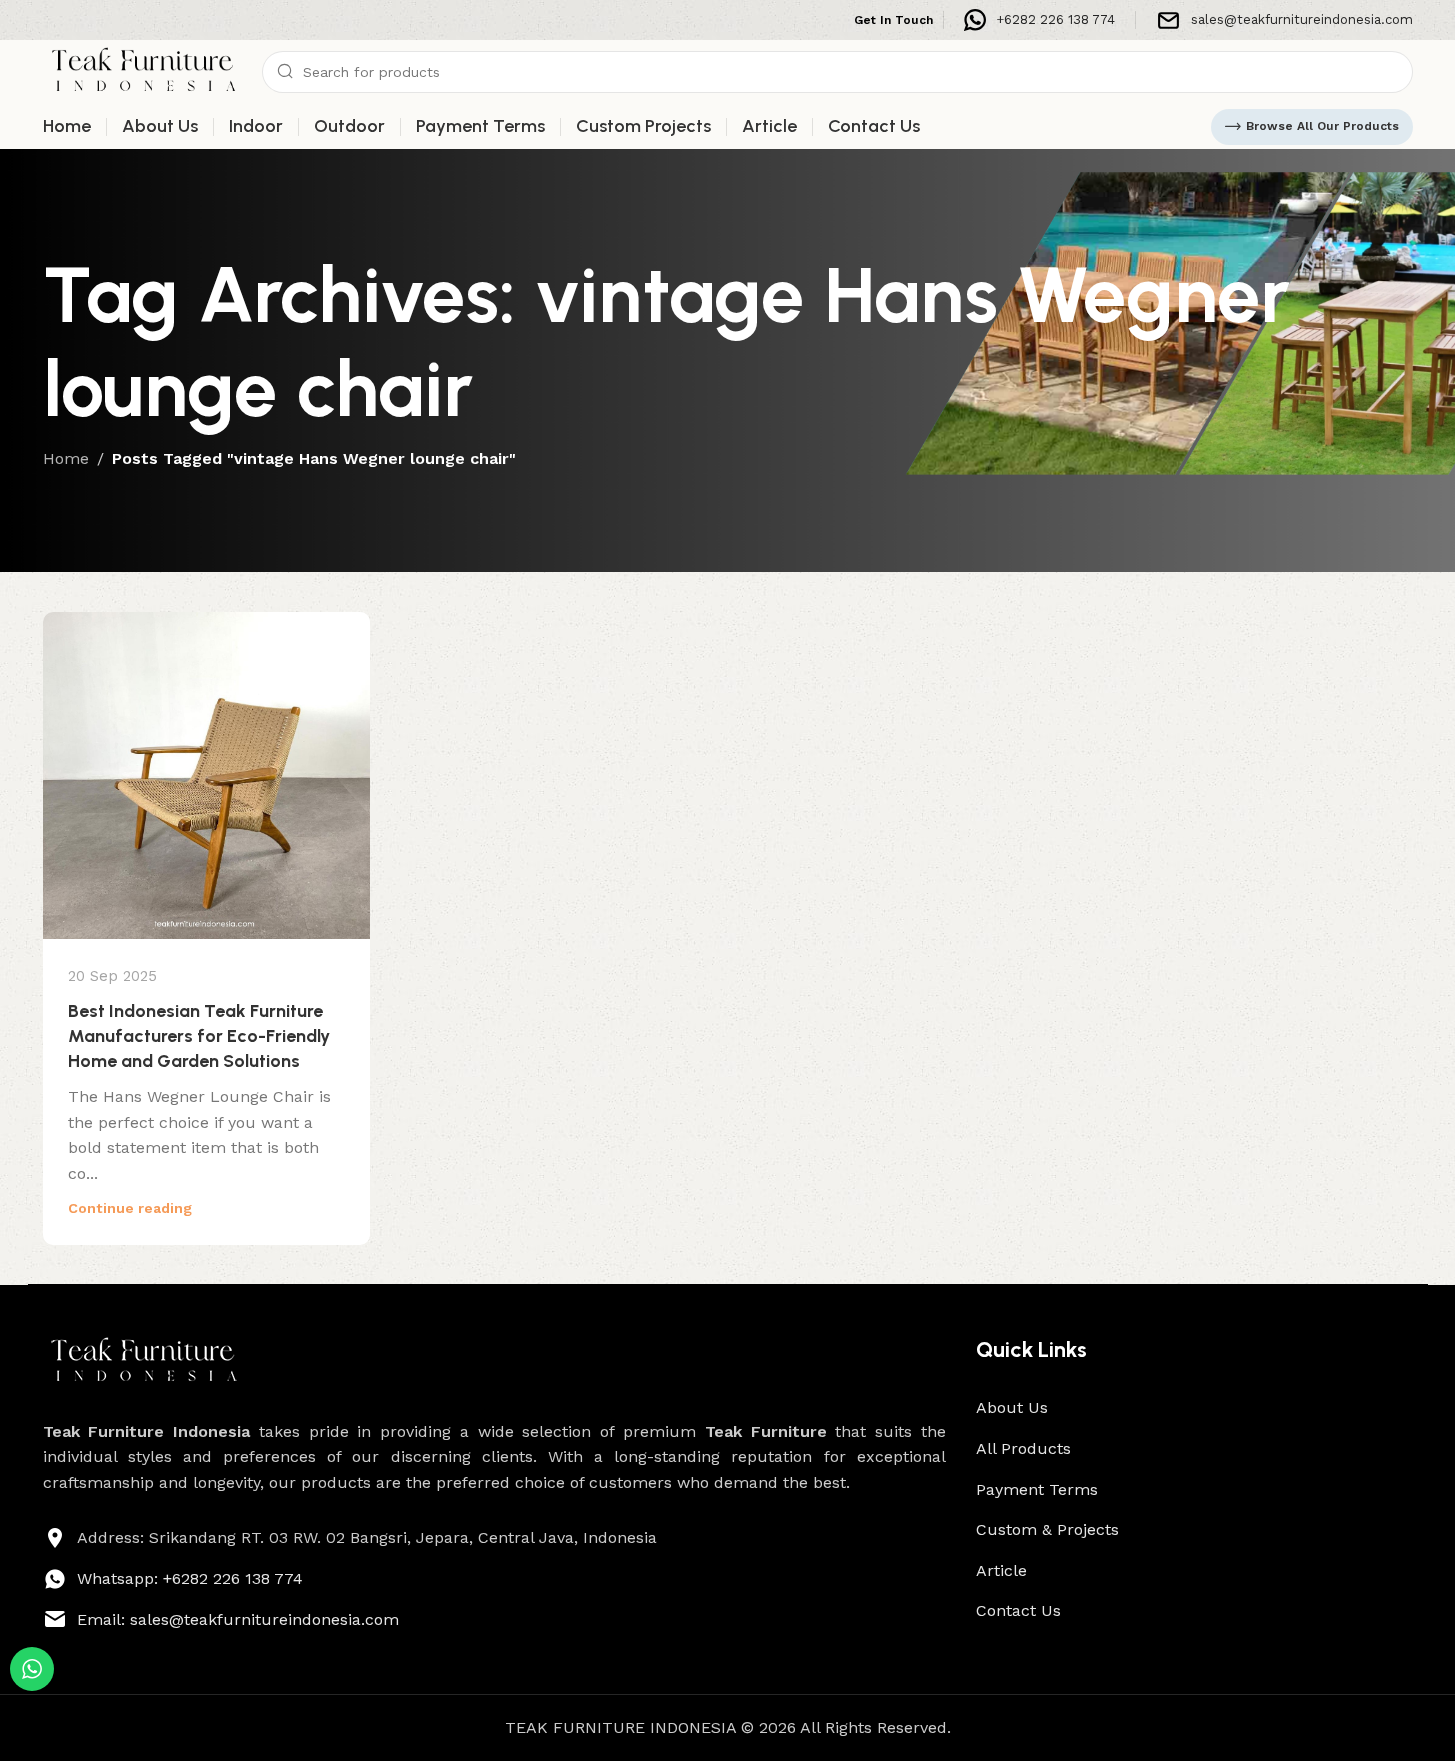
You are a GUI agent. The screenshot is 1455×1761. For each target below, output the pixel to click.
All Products (1023, 1448)
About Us (1012, 1407)
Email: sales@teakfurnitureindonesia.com (238, 1619)
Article (1001, 1570)
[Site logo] (143, 70)
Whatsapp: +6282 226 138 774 (190, 1578)
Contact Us (1018, 1610)
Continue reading (130, 1208)
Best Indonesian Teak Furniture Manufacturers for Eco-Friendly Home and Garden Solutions (199, 1036)
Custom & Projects (1047, 1529)
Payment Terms (1037, 1489)
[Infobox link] (1039, 20)
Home (66, 458)
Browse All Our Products (1322, 126)
